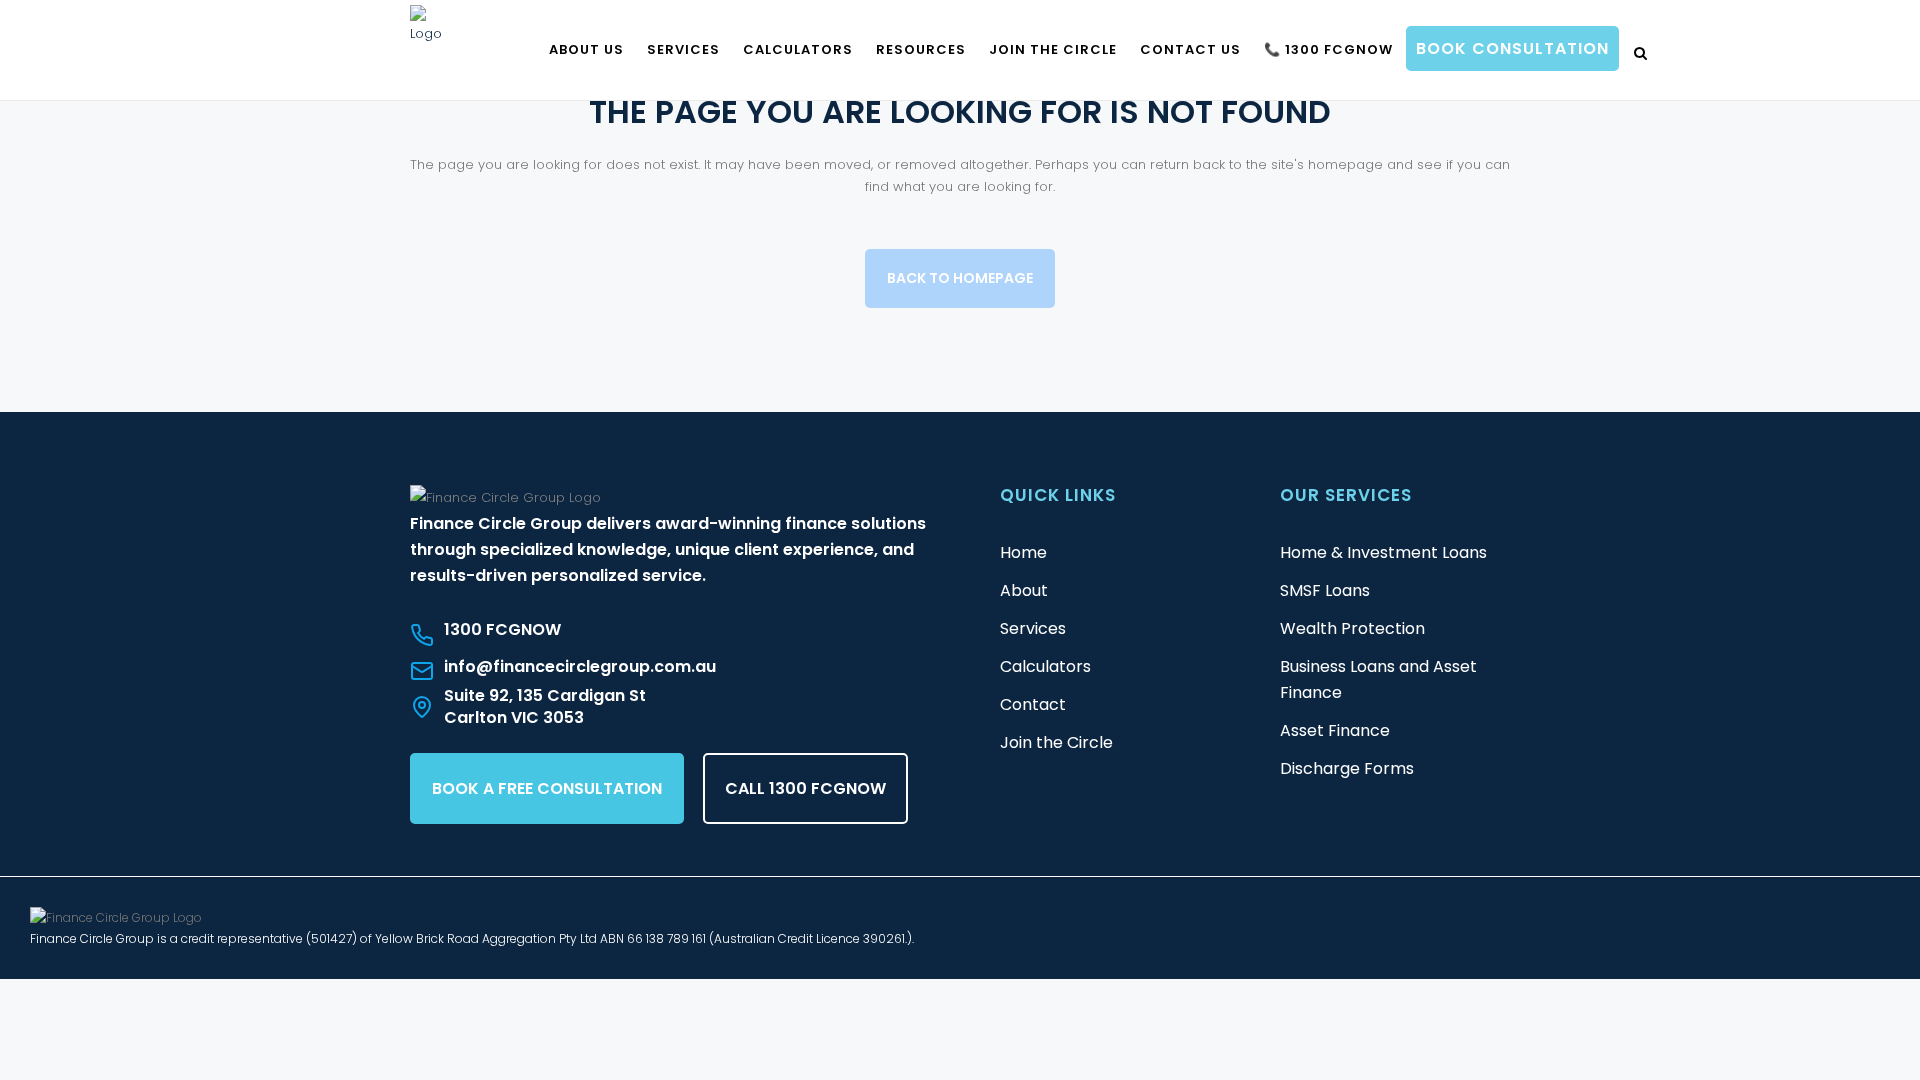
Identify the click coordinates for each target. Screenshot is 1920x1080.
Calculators (1045, 666)
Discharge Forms (1347, 768)
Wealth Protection (1352, 628)
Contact (1033, 704)
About (1024, 590)
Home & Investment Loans (1383, 552)
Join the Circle (1056, 742)
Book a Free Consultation (547, 788)
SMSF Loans (1325, 590)
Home (1023, 552)
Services (1033, 628)
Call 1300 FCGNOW (805, 788)
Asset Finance (1335, 730)
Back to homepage (960, 278)
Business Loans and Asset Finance (1378, 679)
